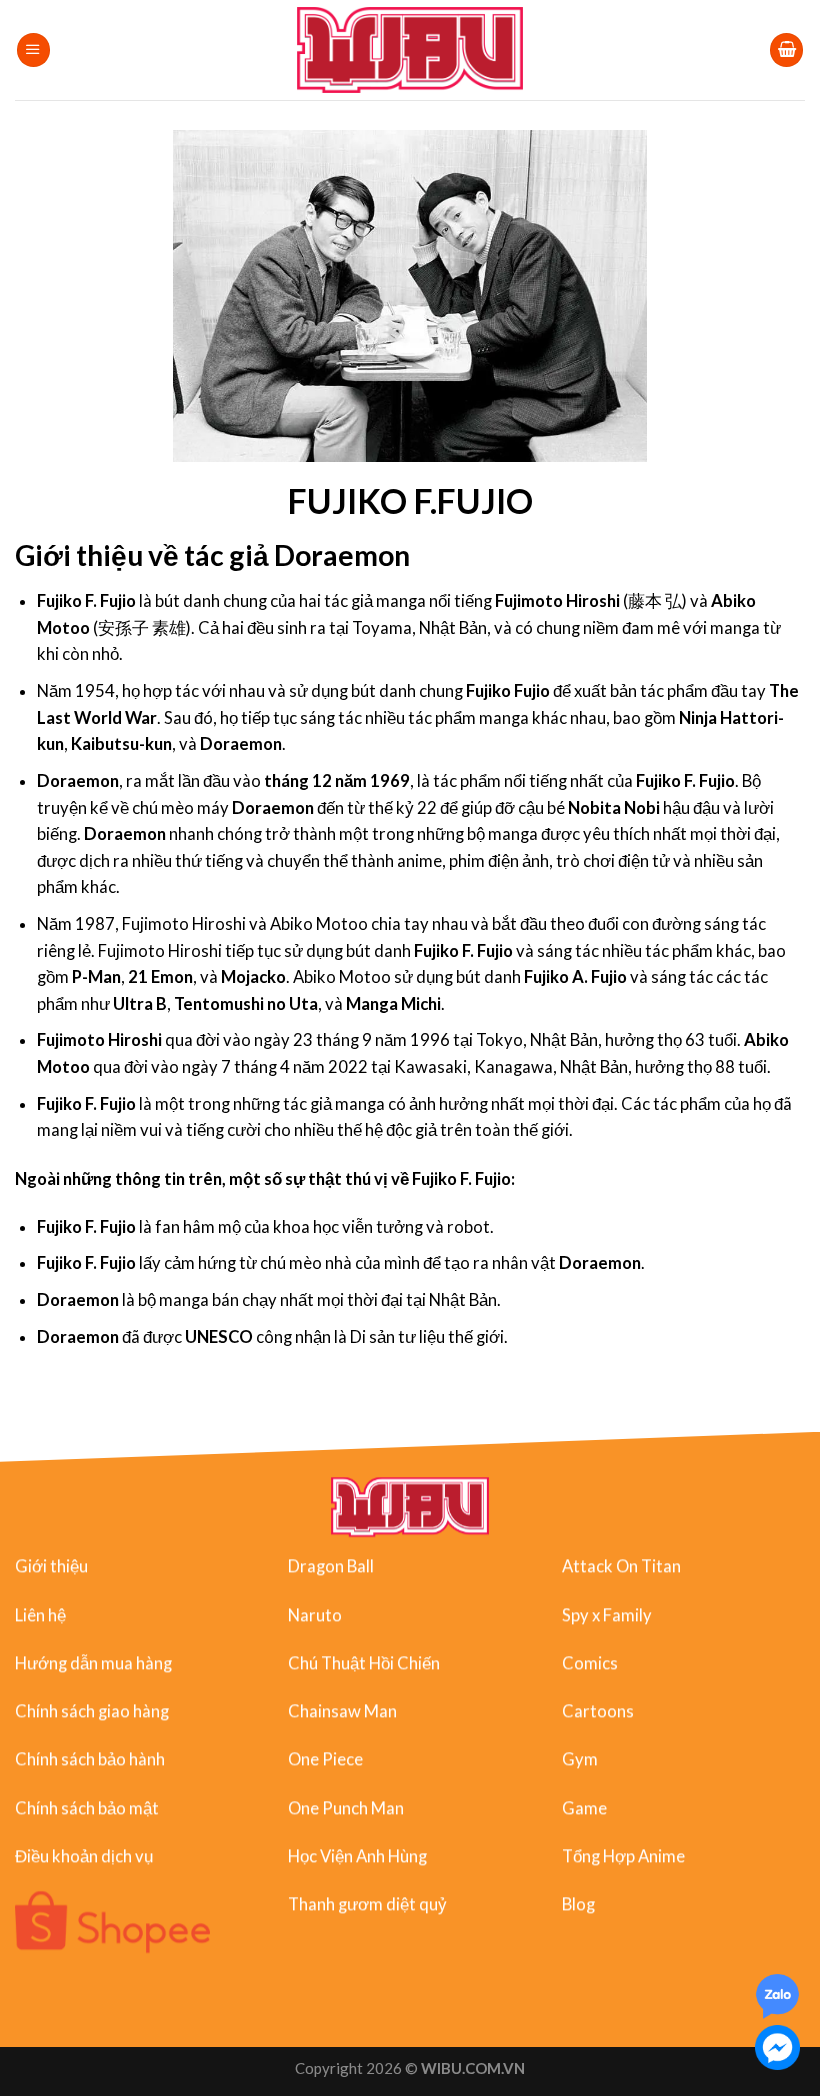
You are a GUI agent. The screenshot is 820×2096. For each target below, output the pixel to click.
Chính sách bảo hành (90, 1759)
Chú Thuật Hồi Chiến (364, 1663)
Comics (590, 1663)
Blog (578, 1904)
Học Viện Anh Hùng (357, 1856)
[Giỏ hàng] (786, 50)
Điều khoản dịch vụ (84, 1856)
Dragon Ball (331, 1566)
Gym (580, 1759)
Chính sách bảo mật (87, 1807)
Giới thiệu (51, 1566)
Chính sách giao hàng (92, 1711)
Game (584, 1807)
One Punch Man (346, 1807)
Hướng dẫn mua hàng (93, 1663)
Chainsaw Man (342, 1711)
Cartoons (598, 1711)
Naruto (315, 1614)
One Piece (325, 1759)
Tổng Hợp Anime (623, 1856)
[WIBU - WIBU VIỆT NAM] (410, 50)
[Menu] (33, 50)
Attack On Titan (621, 1566)
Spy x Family (607, 1614)
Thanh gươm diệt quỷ (367, 1904)
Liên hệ (40, 1614)
